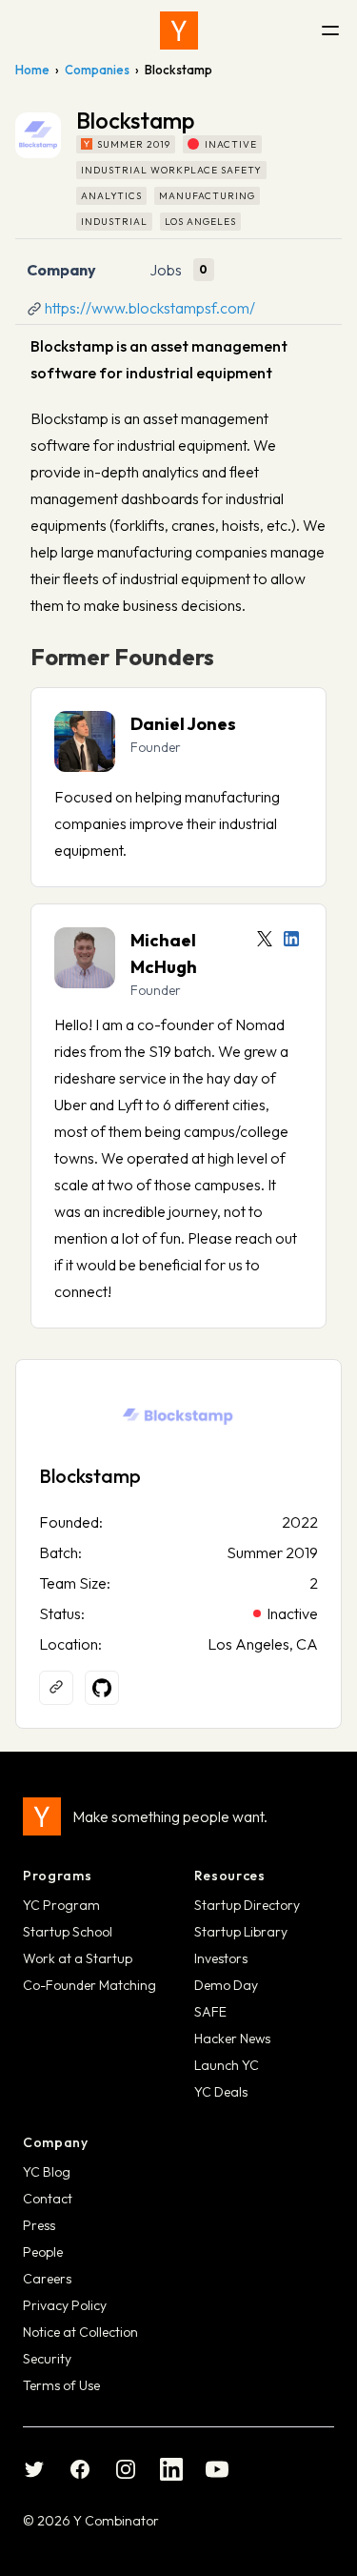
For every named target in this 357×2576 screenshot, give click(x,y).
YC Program (61, 1905)
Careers (47, 2279)
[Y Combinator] (179, 30)
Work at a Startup (78, 1958)
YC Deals (221, 2092)
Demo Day (226, 1985)
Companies (97, 70)
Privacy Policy (65, 2305)
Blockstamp (90, 1476)
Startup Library (241, 1932)
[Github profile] (102, 1688)
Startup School (68, 1932)
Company (61, 270)
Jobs (166, 270)
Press (39, 2225)
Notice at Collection (80, 2332)
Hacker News (232, 2038)
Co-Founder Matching (89, 1985)
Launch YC (227, 2065)
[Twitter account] (265, 939)
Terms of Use (61, 2385)
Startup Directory (247, 1905)
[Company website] (56, 1688)
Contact (48, 2199)
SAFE (210, 2012)
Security (47, 2359)
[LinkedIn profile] (291, 939)
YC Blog (47, 2172)
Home (32, 70)
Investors (221, 1958)
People (43, 2252)
